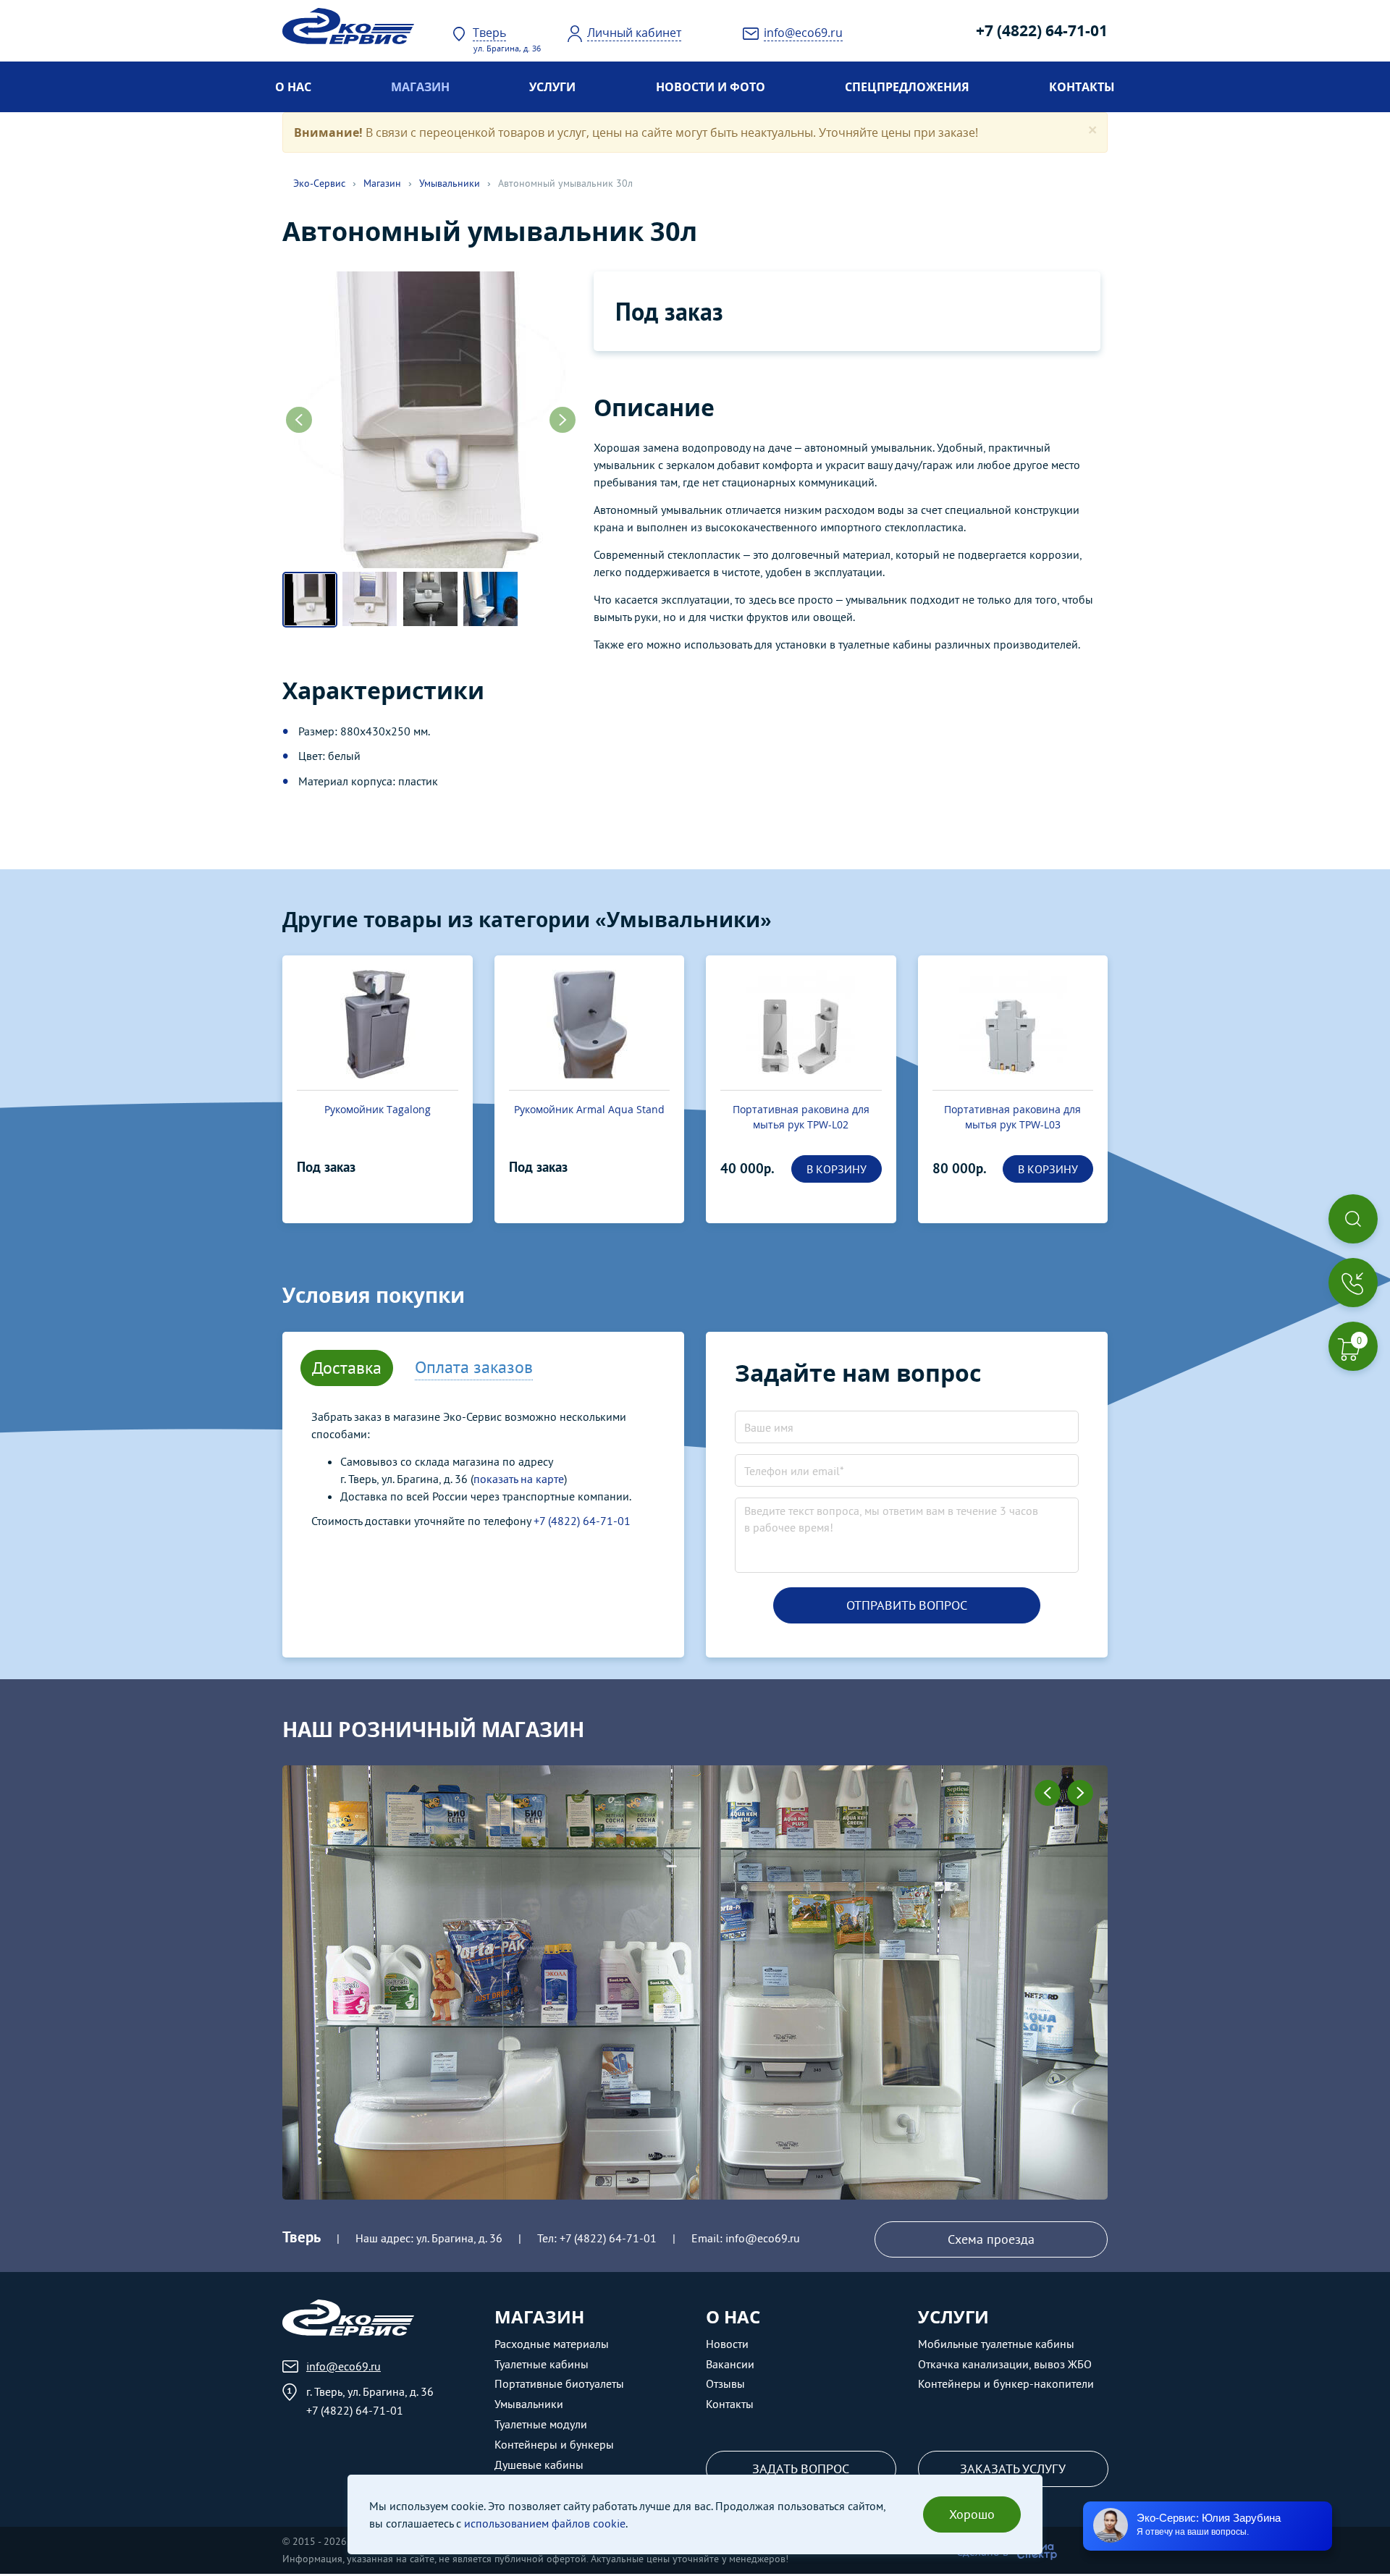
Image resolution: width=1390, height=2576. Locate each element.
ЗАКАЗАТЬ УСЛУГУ (1013, 2469)
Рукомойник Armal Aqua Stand (589, 1109)
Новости (727, 2344)
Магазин (420, 87)
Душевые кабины (539, 2465)
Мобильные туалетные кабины (996, 2344)
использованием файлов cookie (545, 2523)
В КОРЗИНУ (837, 1169)
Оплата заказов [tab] (474, 1367)
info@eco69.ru (763, 2238)
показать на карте (519, 1479)
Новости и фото (711, 87)
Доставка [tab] (347, 1368)
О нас (293, 87)
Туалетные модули (541, 2424)
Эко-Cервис (319, 183)
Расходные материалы (552, 2344)
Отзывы (725, 2383)
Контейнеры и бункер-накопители (1006, 2383)
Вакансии (730, 2364)
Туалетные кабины (542, 2364)
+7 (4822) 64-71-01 (1042, 30)
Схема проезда (991, 2239)
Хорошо (972, 2514)
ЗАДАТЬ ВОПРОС (801, 2469)
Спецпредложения (907, 87)
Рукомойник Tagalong (378, 1109)
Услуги (552, 87)
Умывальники (450, 183)
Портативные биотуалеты (559, 2383)
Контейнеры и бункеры (554, 2444)
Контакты (1082, 87)
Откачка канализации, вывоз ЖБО (1005, 2364)
